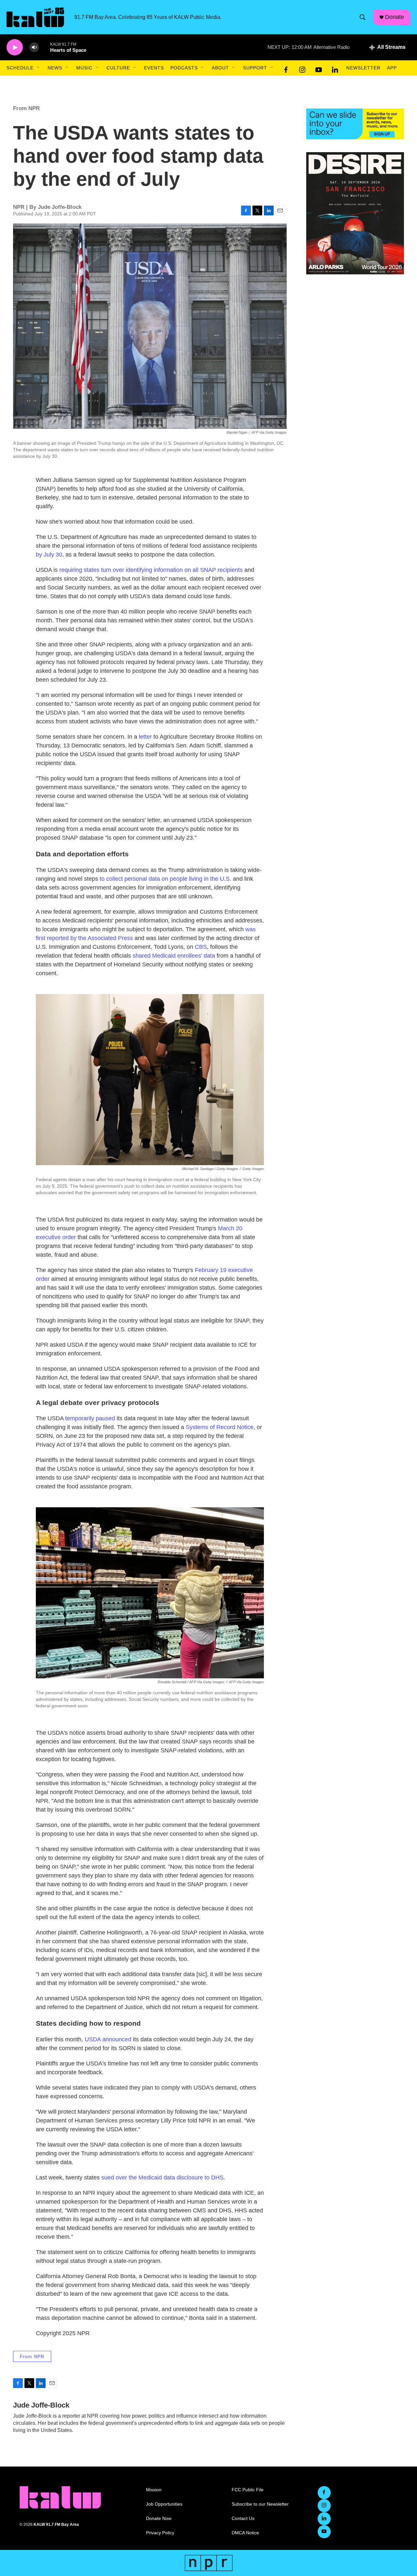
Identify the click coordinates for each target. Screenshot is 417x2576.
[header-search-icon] (363, 17)
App (392, 68)
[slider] (45, 47)
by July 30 (49, 555)
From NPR (26, 108)
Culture (118, 68)
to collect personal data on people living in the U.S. (165, 879)
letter (145, 737)
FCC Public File (248, 2490)
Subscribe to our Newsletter (260, 2504)
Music (84, 68)
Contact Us (243, 2518)
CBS (201, 947)
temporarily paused (90, 1418)
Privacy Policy (160, 2533)
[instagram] (302, 68)
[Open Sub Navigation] (38, 68)
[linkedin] (335, 68)
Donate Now (159, 2518)
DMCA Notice (245, 2533)
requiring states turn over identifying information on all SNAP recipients (151, 570)
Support (255, 68)
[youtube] (319, 68)
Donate (395, 17)
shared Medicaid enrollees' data (174, 956)
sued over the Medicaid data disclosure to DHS (162, 2178)
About (220, 68)
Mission (154, 2490)
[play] (15, 47)
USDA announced (108, 2039)
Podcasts (184, 68)
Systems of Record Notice (220, 1427)
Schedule (20, 68)
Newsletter (363, 68)
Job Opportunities (164, 2504)
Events (154, 68)
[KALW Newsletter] (355, 124)
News (55, 68)
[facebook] (286, 68)
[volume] (34, 47)
